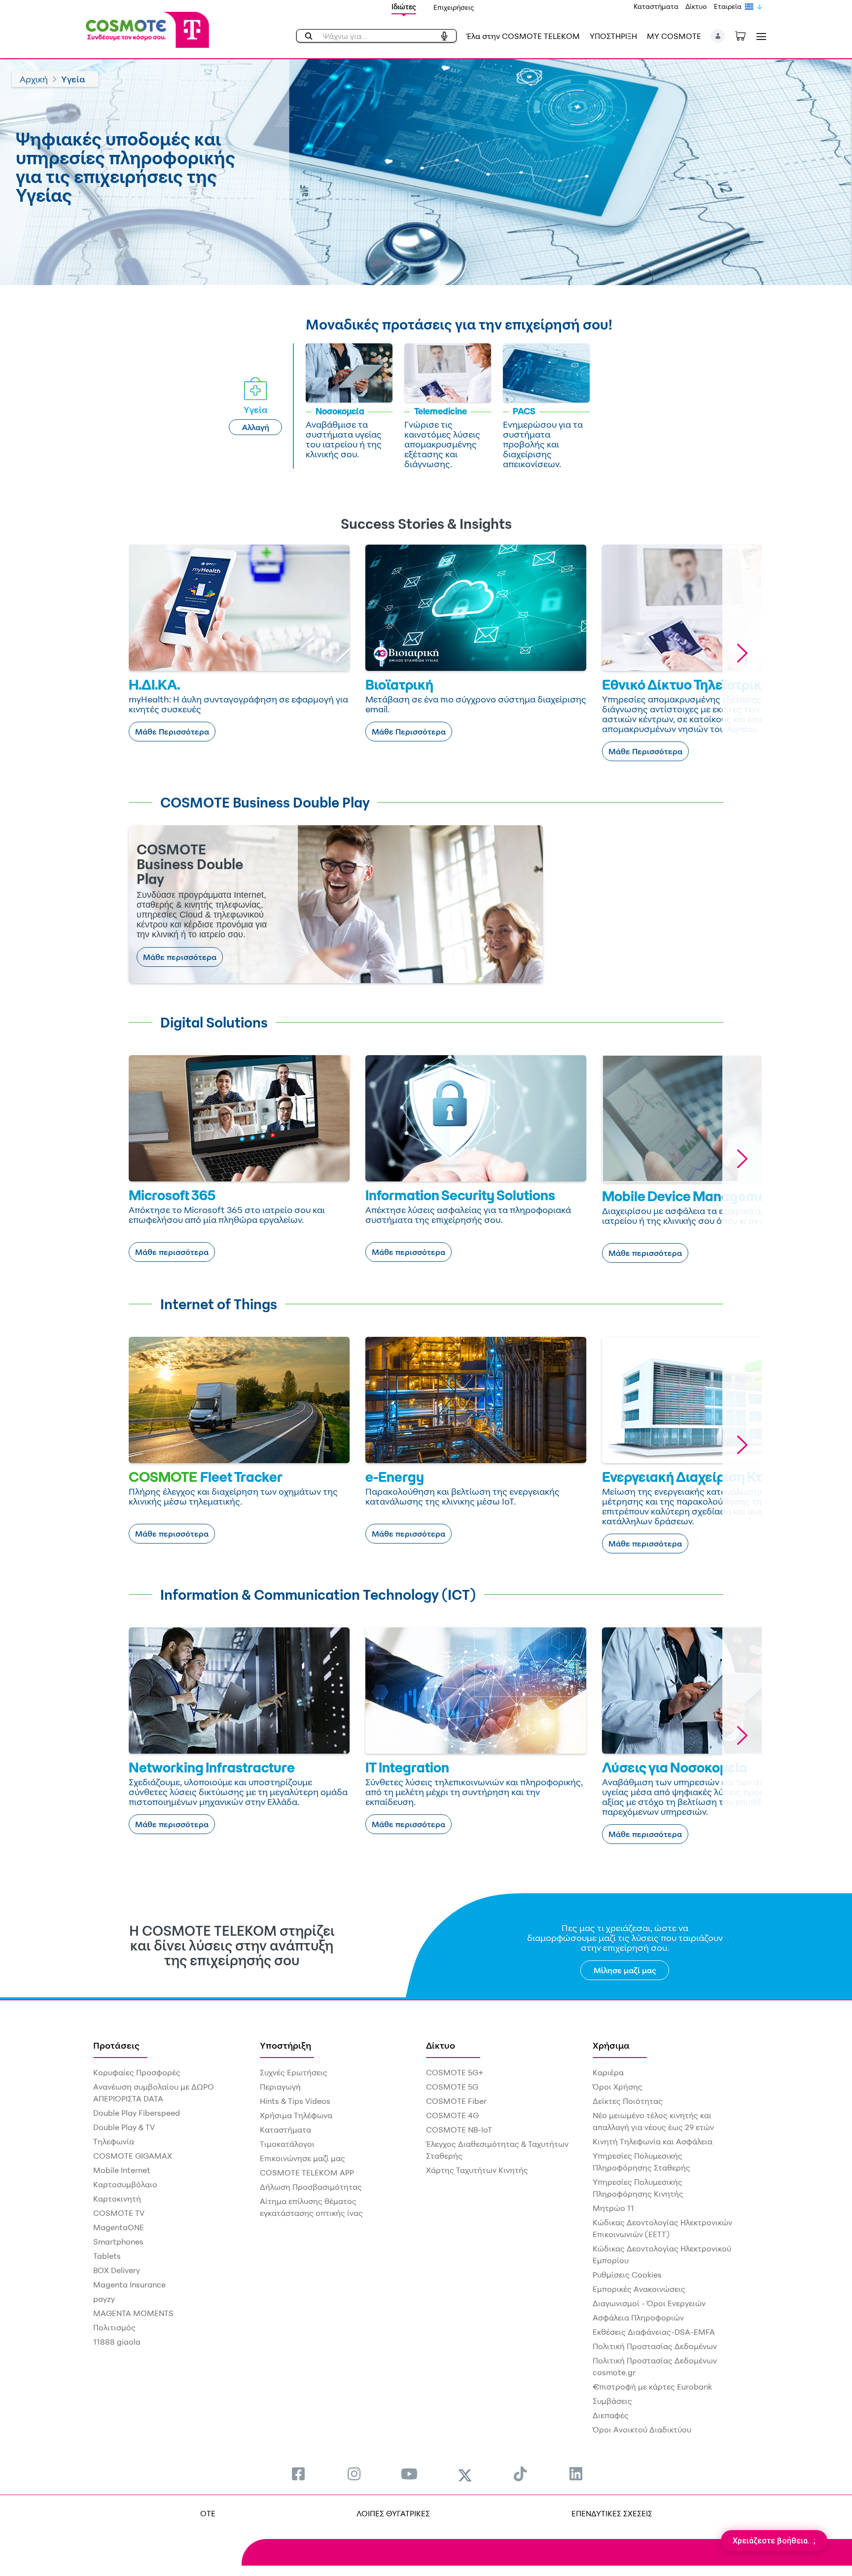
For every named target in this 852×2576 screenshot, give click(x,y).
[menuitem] (298, 2474)
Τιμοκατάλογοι (287, 2144)
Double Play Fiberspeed (137, 2113)
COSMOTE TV (119, 2213)
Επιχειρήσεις (454, 7)
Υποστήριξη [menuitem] (285, 2045)
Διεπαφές (611, 2415)
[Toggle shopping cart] (745, 35)
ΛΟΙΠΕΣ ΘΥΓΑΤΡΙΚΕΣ (393, 2513)
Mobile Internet (122, 2170)
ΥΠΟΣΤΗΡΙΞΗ (613, 36)
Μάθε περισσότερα (180, 957)
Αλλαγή (256, 427)
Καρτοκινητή (117, 2199)
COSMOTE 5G (452, 2087)
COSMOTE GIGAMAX (133, 2156)
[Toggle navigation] (759, 36)
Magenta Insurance (129, 2284)
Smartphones (118, 2242)
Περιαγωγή (280, 2087)
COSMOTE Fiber (456, 2101)
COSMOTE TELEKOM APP (307, 2172)
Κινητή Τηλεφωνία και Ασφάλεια (653, 2141)
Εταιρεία (728, 6)
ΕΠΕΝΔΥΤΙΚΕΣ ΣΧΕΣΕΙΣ (612, 2513)
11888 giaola (117, 2342)
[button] (718, 36)
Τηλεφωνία (114, 2141)
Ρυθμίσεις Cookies (627, 2275)
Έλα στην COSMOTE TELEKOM (523, 36)
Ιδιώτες (404, 7)
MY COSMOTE (674, 36)
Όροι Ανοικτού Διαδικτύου (642, 2429)
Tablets (107, 2256)
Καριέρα (608, 2072)
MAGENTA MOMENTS (133, 2313)
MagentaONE (119, 2227)
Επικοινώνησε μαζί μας (302, 2158)
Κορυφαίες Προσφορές (137, 2072)
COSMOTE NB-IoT (459, 2130)
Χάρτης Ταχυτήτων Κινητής (477, 2170)
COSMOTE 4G (452, 2115)
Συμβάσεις (612, 2401)
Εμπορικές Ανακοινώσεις (639, 2289)
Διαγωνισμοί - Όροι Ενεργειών (649, 2303)
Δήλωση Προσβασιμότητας (311, 2187)
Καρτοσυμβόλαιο (125, 2184)
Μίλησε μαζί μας (625, 1970)
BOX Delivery (117, 2270)
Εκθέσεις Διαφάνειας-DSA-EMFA (654, 2332)
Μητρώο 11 (613, 2208)
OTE (208, 2513)
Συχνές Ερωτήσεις (294, 2072)
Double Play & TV (124, 2127)
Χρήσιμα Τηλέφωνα (296, 2115)
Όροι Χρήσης (618, 2087)
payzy (104, 2299)
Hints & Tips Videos (295, 2101)
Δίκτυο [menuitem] (441, 2045)
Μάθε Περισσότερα (172, 732)
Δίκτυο (696, 6)
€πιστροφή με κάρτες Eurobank (652, 2387)
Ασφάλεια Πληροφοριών (638, 2318)
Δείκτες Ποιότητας (628, 2101)
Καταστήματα (656, 6)
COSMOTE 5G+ (455, 2072)
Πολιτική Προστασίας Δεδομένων (655, 2346)
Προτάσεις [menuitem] (116, 2045)
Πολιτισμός (114, 2327)
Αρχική (34, 79)
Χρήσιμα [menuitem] (611, 2045)
